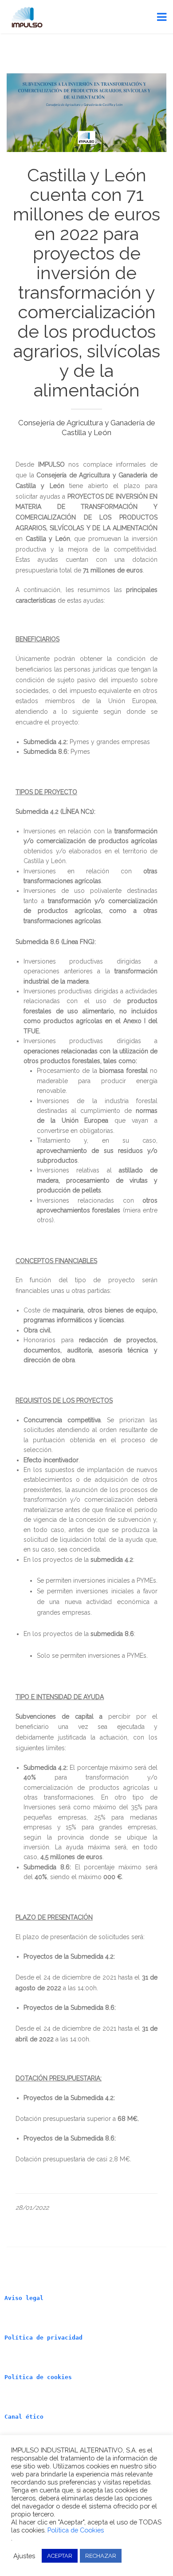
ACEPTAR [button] (60, 2556)
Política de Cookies (76, 2530)
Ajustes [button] (24, 2556)
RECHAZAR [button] (101, 2556)
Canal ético (24, 2417)
